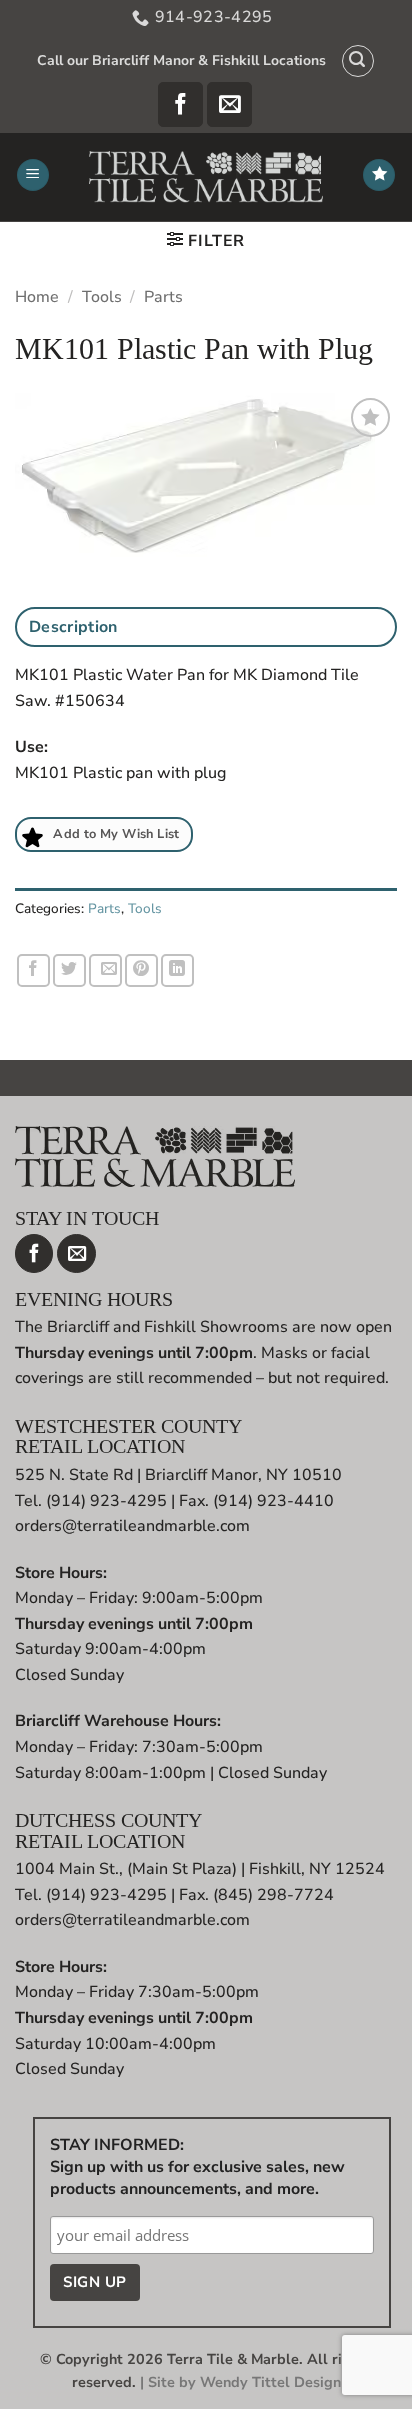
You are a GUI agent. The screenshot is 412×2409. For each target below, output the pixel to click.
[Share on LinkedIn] (177, 970)
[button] (358, 61)
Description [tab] (73, 627)
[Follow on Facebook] (180, 104)
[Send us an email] (229, 104)
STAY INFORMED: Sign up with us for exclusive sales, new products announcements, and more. (197, 2167)
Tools (102, 297)
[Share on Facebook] (33, 970)
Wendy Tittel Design (270, 2382)
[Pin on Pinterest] (141, 970)
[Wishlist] (379, 175)
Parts (163, 297)
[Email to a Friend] (105, 970)
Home (37, 297)
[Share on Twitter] (69, 970)
